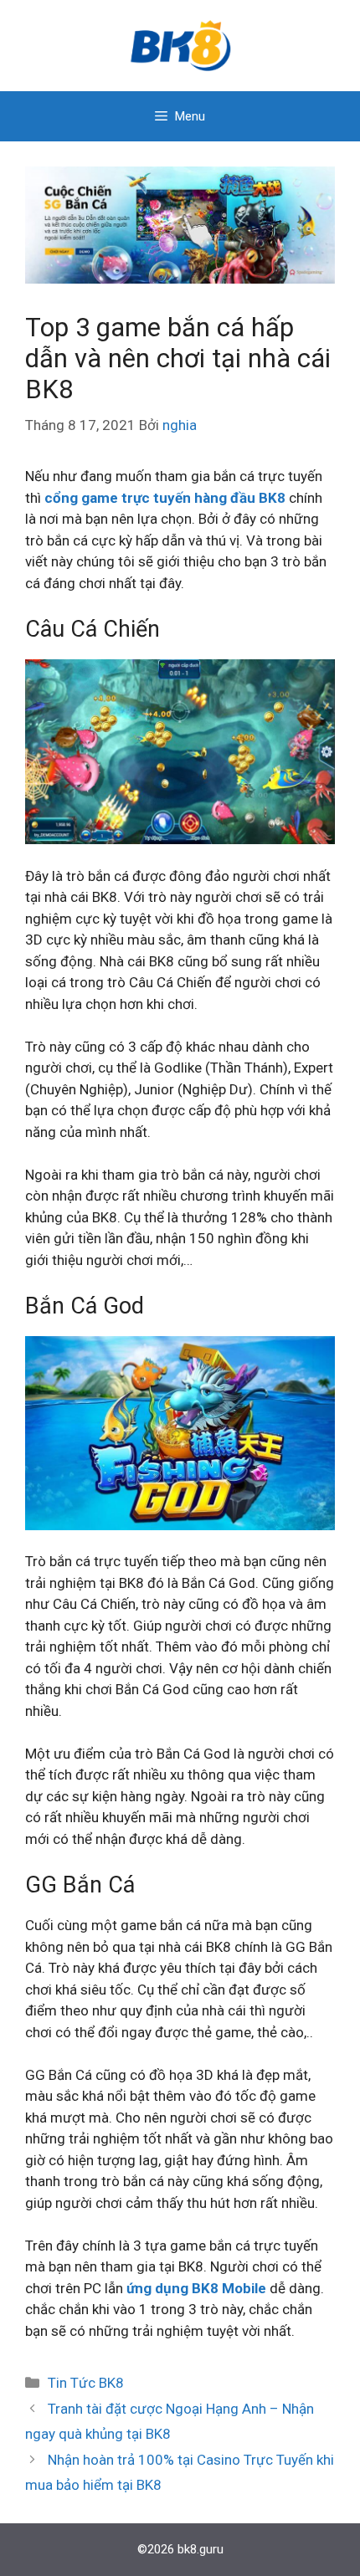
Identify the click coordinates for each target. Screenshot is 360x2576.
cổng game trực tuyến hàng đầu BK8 (165, 498)
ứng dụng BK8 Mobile (196, 2288)
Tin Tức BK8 (86, 2383)
